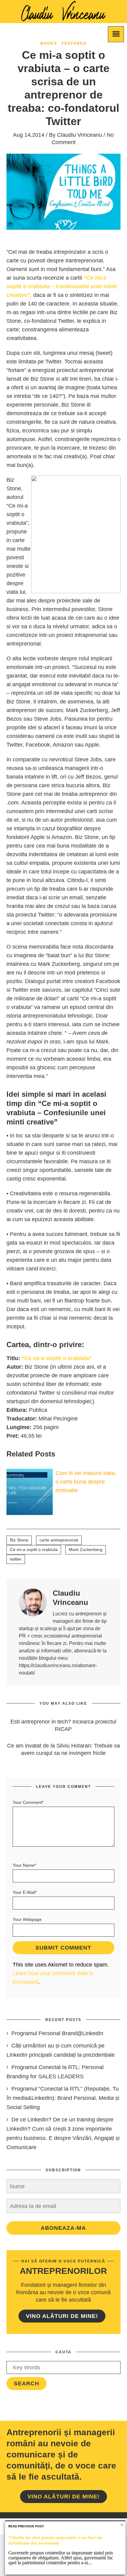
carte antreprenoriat (59, 1540)
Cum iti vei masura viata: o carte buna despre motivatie (86, 1482)
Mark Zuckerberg (86, 1549)
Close (122, 2525)
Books (49, 43)
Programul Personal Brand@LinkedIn (57, 2033)
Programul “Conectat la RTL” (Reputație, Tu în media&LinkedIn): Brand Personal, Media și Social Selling (63, 2098)
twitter (16, 1559)
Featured (74, 43)
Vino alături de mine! (62, 2316)
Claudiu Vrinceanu (80, 135)
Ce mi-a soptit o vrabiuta (34, 1549)
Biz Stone (19, 1540)
